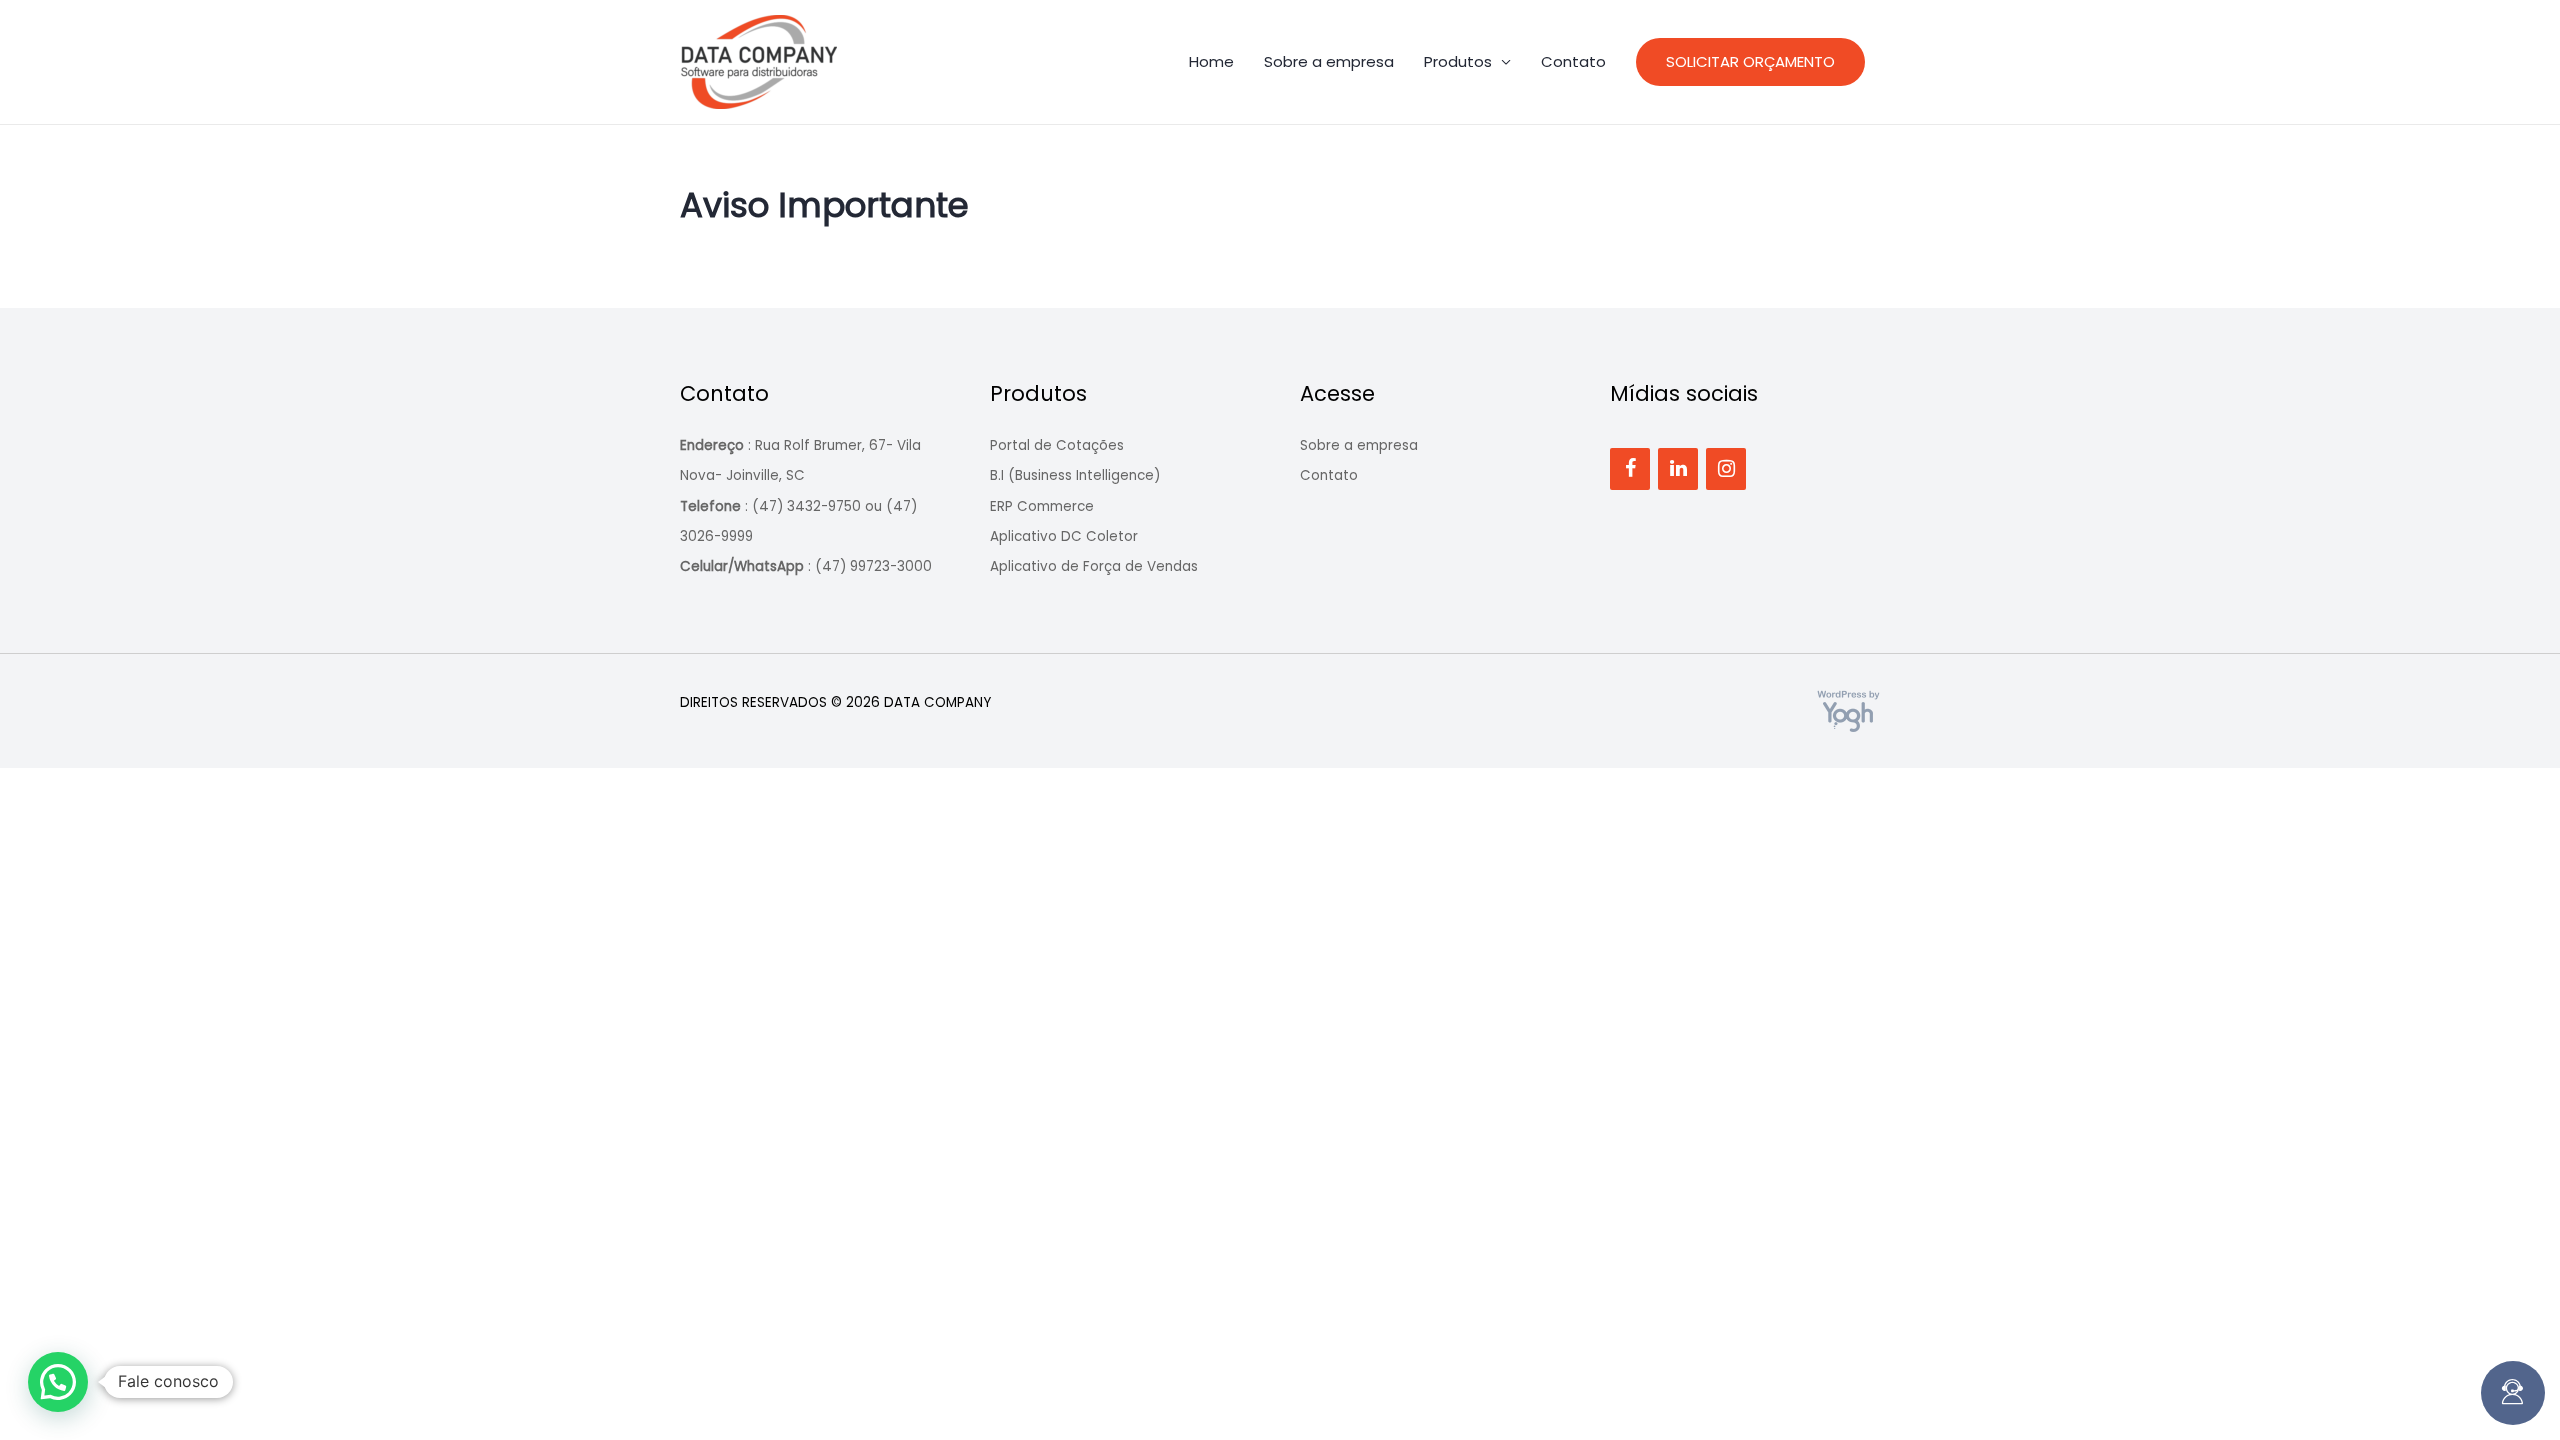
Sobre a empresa (1329, 61)
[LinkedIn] (1678, 469)
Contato (1573, 61)
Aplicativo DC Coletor (1064, 536)
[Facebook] (1630, 469)
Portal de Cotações (1057, 445)
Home (1211, 61)
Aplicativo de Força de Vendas (1094, 566)
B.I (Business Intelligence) (1075, 475)
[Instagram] (1726, 469)
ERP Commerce (1042, 506)
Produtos (1458, 61)
